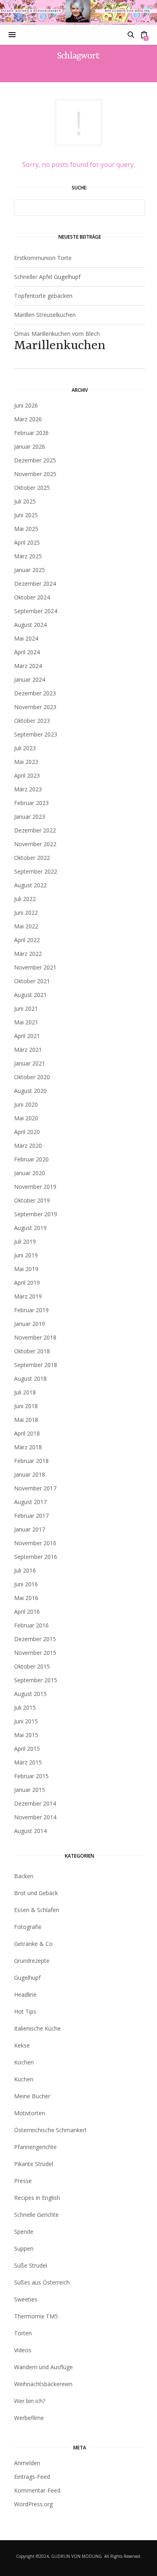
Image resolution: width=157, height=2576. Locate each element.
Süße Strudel (31, 2265)
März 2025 (28, 556)
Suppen (24, 2248)
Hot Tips (25, 2011)
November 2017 (35, 1488)
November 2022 (35, 844)
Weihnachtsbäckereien (43, 2384)
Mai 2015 (26, 1735)
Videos (23, 2350)
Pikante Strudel (34, 2164)
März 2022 (28, 954)
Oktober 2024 (32, 597)
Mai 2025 (26, 529)
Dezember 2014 (35, 1803)
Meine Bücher (32, 2096)
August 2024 (30, 625)
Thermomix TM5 (36, 2316)
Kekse (22, 2045)
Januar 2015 (30, 1790)
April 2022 (27, 940)
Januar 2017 (30, 1529)
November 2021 (35, 967)
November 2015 (35, 1653)
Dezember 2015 (35, 1639)
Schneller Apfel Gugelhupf (47, 277)
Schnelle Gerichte (36, 2215)
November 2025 (35, 474)
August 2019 (30, 1228)
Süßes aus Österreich (42, 2282)
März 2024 (28, 666)
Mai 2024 (26, 638)
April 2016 (27, 1612)
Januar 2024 (30, 679)
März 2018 (28, 1447)
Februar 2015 (31, 1776)
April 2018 (27, 1433)
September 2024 (36, 611)
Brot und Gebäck (36, 1893)
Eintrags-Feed (32, 2477)
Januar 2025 (30, 570)
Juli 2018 (25, 1392)
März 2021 (28, 1050)
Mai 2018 (26, 1420)
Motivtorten (30, 2113)
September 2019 (36, 1214)
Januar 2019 (30, 1324)
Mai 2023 (26, 762)
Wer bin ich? (30, 2401)
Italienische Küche (37, 2028)
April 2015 (27, 1749)
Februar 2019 (31, 1310)
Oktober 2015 (32, 1666)
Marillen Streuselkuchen (45, 315)
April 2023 (27, 775)
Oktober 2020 (32, 1077)
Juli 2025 (25, 501)
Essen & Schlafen (37, 1910)
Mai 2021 (26, 1022)
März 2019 (28, 1296)
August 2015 (30, 1694)
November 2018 (35, 1337)
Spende (24, 2232)
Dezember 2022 (35, 830)
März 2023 (28, 789)
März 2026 (28, 419)
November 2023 (35, 707)
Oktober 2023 (32, 721)
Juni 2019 (26, 1255)
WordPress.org (33, 2504)
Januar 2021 (30, 1063)
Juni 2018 (26, 1406)
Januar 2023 (30, 817)
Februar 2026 (31, 433)
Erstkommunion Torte (43, 258)
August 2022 (30, 885)
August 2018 (30, 1379)
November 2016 (35, 1543)
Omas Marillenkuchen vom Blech (60, 341)
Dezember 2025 (35, 460)
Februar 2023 (31, 803)
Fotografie (28, 1927)
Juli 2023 (25, 748)
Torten (23, 2333)
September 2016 (36, 1557)
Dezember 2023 (35, 693)
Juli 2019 (25, 1241)
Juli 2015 (25, 1707)
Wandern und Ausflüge (43, 2367)
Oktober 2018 (32, 1351)
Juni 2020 (26, 1104)
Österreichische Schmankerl (50, 2130)
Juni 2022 (26, 912)
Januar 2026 (30, 446)
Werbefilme (29, 2418)
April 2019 (27, 1283)
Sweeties (26, 2299)
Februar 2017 (31, 1516)
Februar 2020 (31, 1159)
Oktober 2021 (32, 981)
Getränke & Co (33, 1944)
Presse (23, 2181)
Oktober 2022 (32, 858)
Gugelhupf (27, 1978)
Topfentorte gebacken (43, 296)
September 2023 (36, 734)
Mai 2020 (26, 1118)
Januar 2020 (30, 1173)
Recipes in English (37, 2198)
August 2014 (30, 1831)
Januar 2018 (30, 1474)
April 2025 (27, 542)
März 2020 (28, 1145)
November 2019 (35, 1187)
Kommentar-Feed (37, 2490)
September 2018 (36, 1365)
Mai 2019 (26, 1269)
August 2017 (30, 1502)
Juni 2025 (26, 515)
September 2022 (36, 871)
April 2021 (27, 1036)
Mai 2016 (26, 1598)
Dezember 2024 (35, 584)
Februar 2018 (31, 1461)
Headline (25, 1994)
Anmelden (27, 2463)
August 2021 (30, 995)
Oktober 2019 (32, 1200)
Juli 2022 (25, 899)
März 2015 (28, 1762)
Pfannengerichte (35, 2147)
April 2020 (27, 1132)
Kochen (24, 2062)
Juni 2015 (26, 1721)
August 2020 (30, 1091)
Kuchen (24, 2079)
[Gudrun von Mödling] (79, 12)
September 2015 (36, 1680)
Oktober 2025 (32, 488)
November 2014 (35, 1817)
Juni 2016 (26, 1584)
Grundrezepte (32, 1961)
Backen (24, 1876)
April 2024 (27, 652)
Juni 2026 (26, 405)
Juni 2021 (26, 1008)
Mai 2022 (26, 926)
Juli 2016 (25, 1570)
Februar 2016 (31, 1625)
